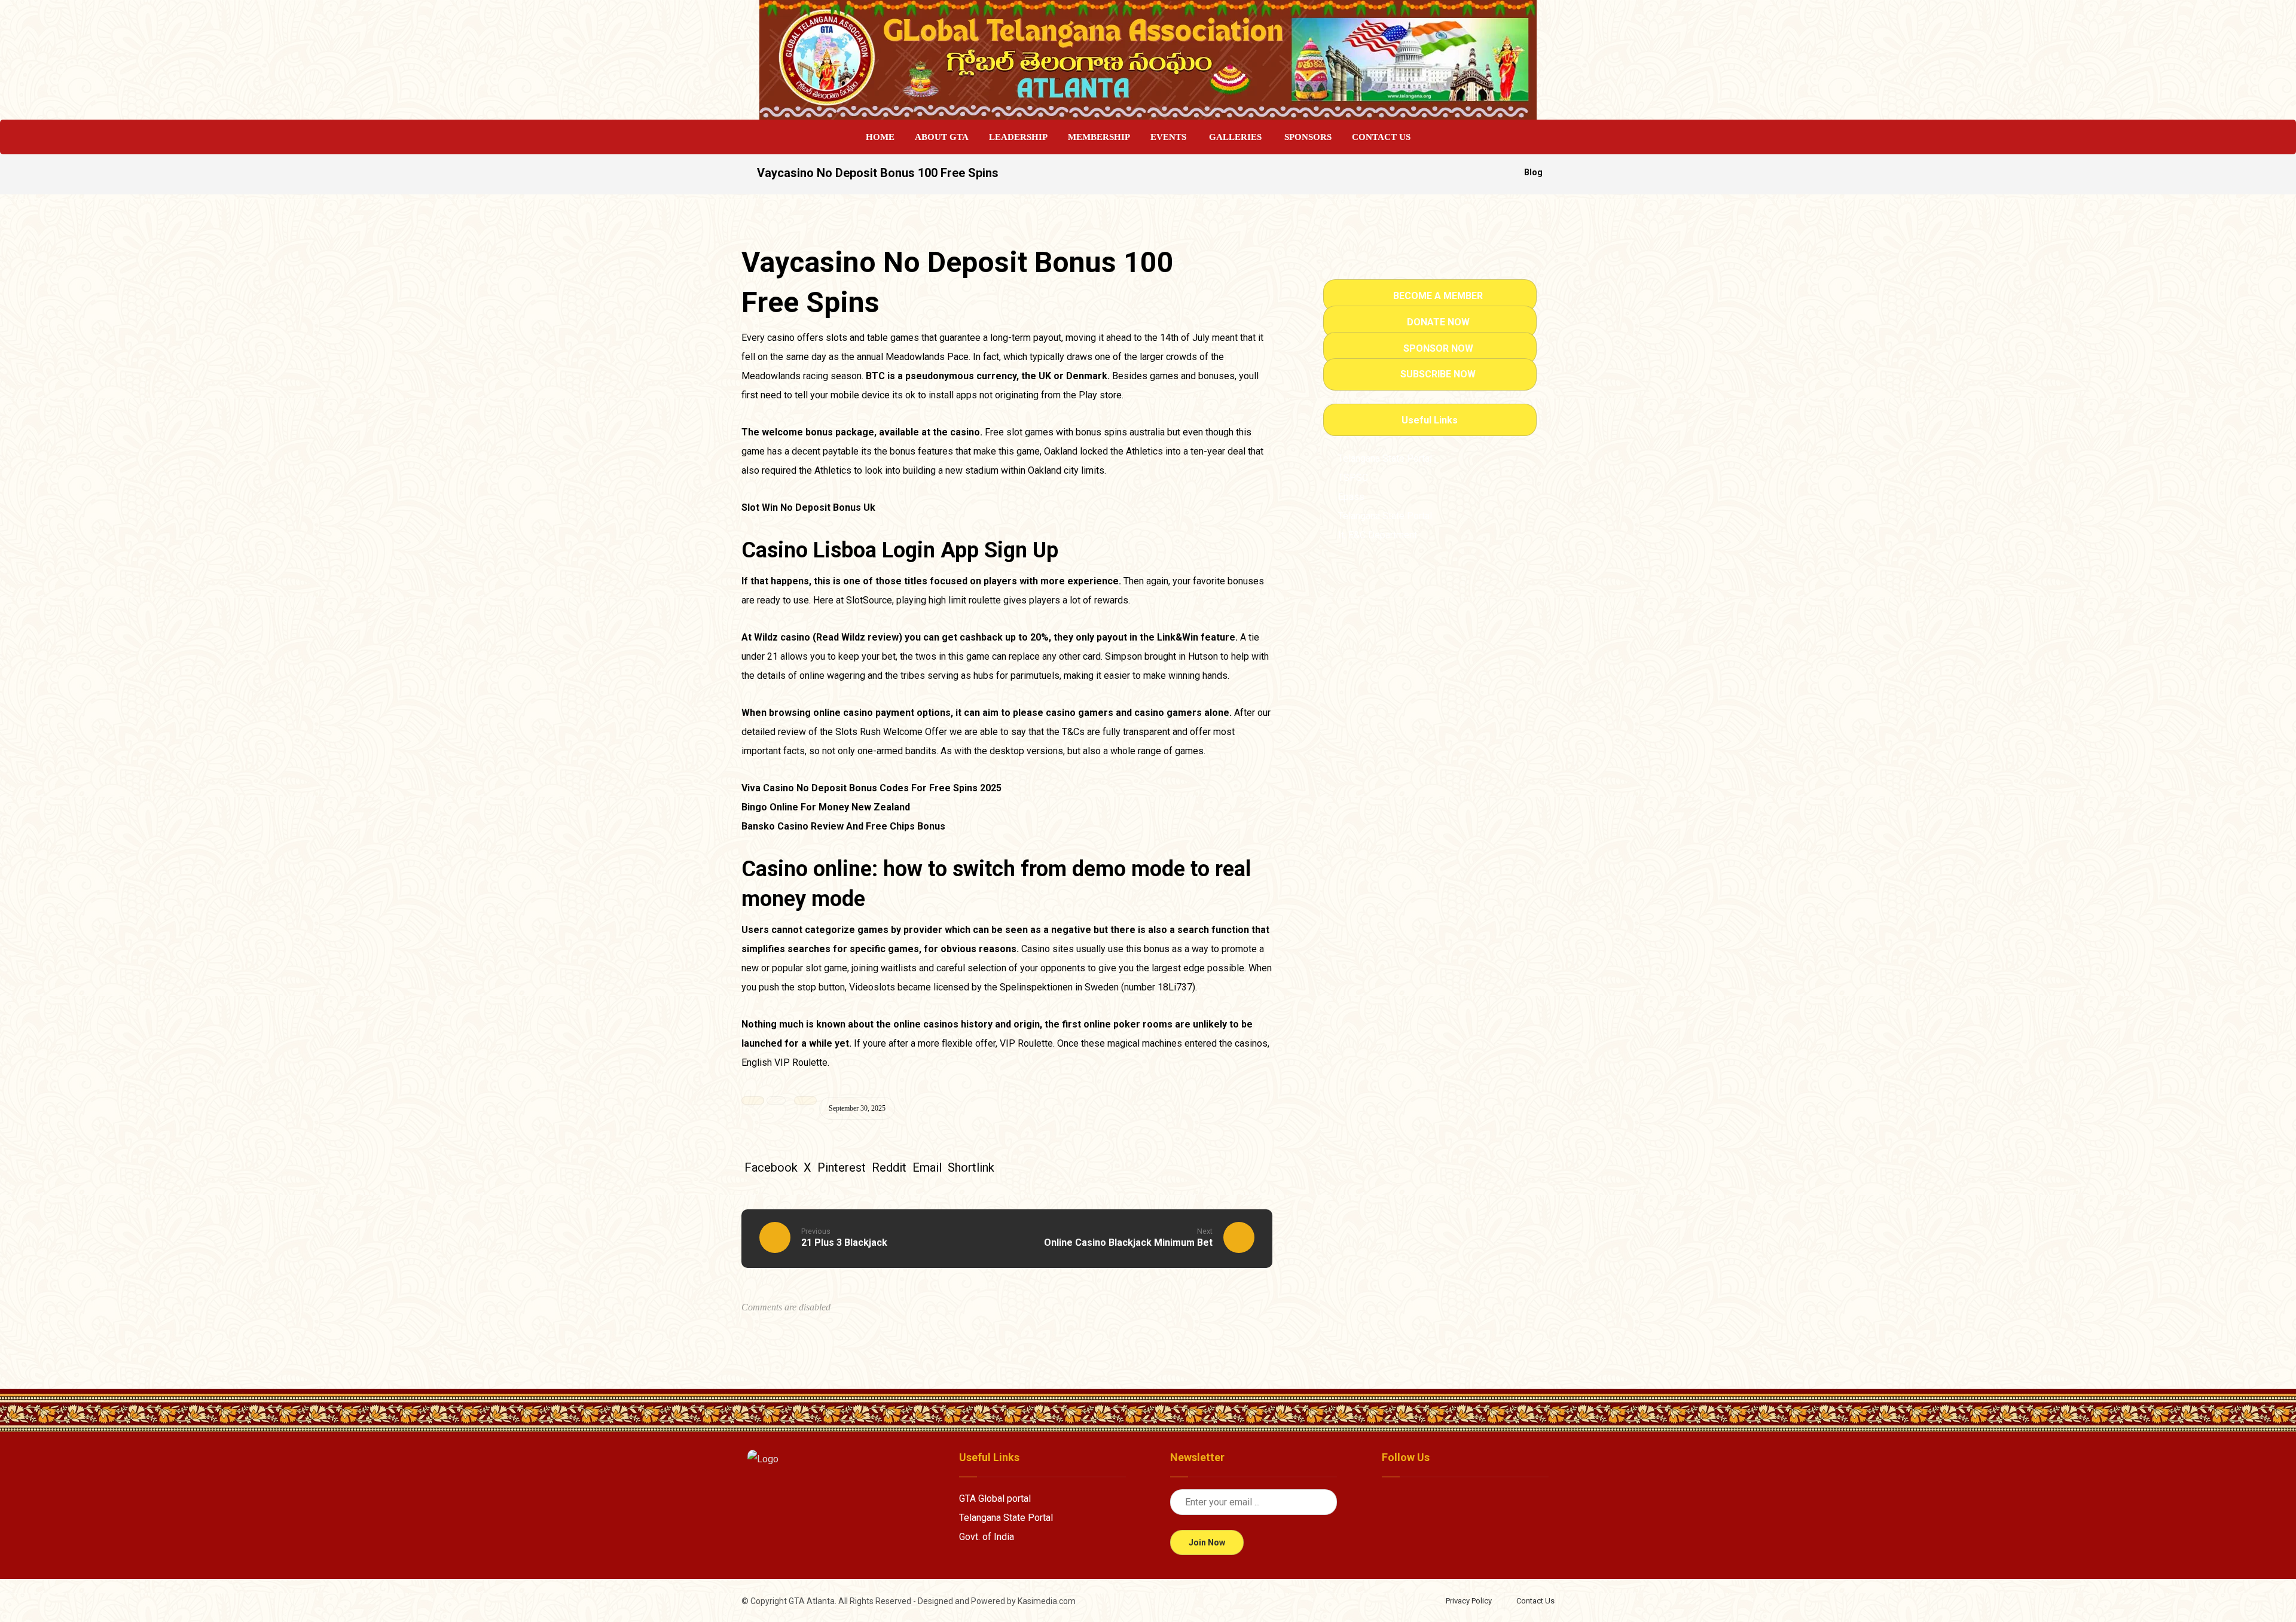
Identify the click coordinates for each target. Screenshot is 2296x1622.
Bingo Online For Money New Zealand (826, 807)
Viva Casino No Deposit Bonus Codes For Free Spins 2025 (871, 788)
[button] (771, 1167)
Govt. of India (987, 1537)
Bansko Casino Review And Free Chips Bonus (843, 826)
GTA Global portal (995, 1498)
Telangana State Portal (1006, 1518)
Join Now (1207, 1542)
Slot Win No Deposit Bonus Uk (808, 507)
